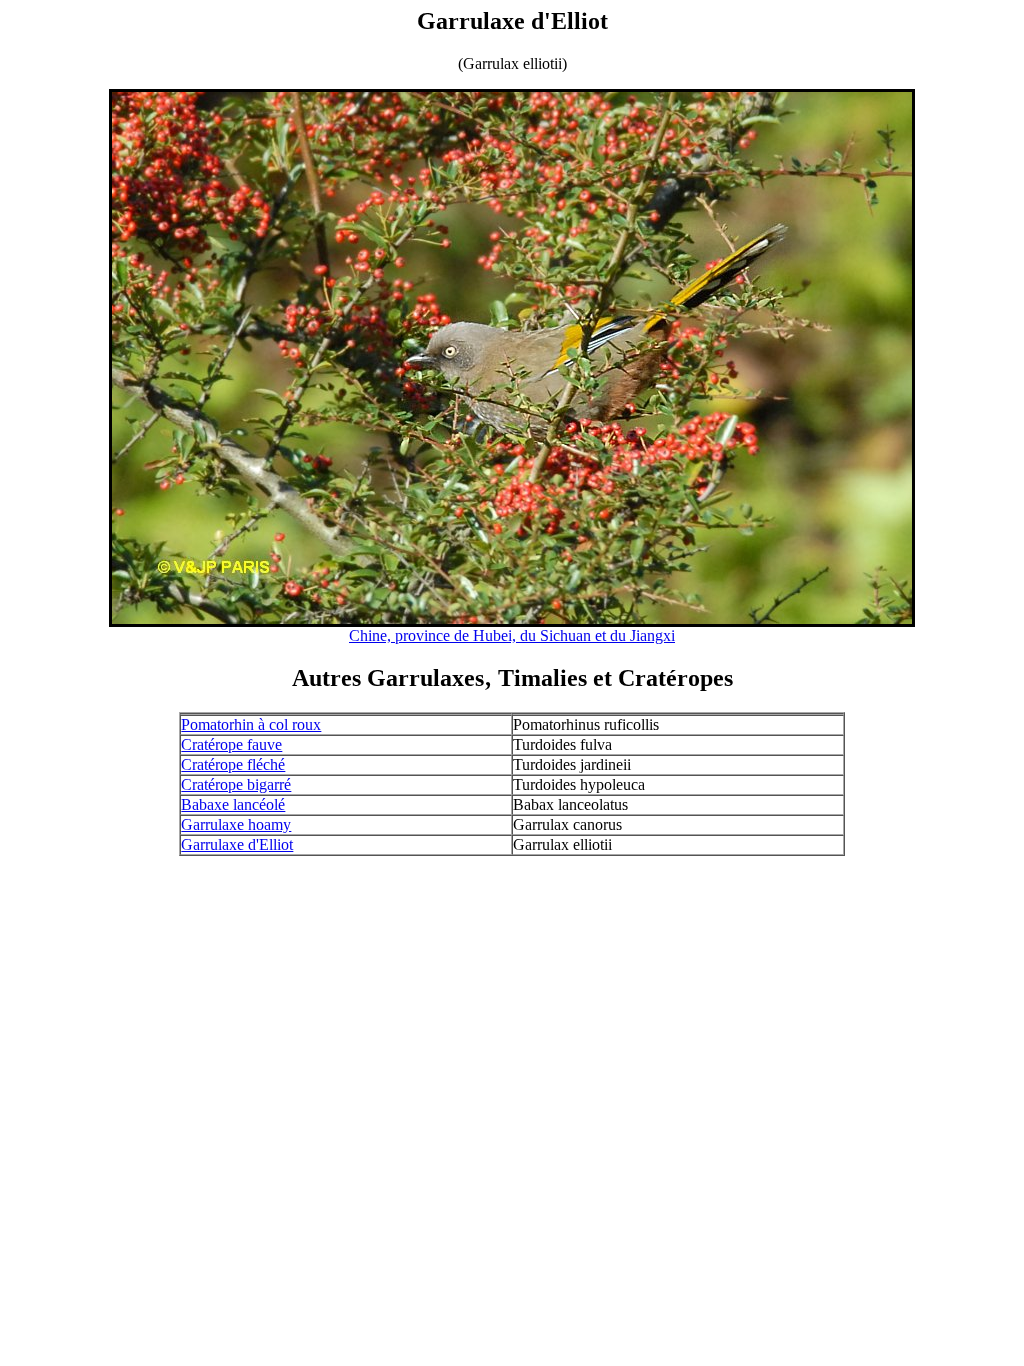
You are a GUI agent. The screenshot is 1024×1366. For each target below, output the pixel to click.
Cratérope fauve (231, 744)
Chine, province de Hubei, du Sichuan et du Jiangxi (512, 635)
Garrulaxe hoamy (236, 824)
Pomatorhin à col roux (251, 724)
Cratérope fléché (233, 764)
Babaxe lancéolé (233, 804)
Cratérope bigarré (236, 784)
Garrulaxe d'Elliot (237, 844)
